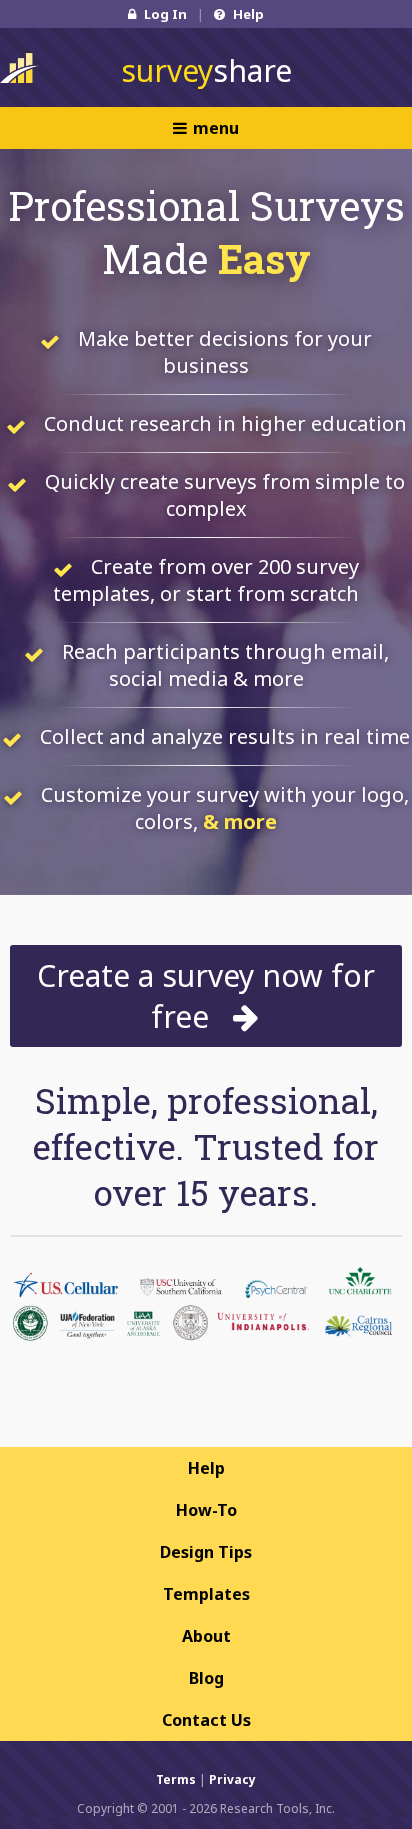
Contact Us (206, 1720)
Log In (164, 14)
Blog (206, 1678)
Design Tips (206, 1552)
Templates (206, 1594)
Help (247, 14)
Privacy (232, 1779)
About (206, 1636)
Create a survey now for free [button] (206, 996)
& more (240, 821)
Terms (176, 1779)
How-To (206, 1510)
